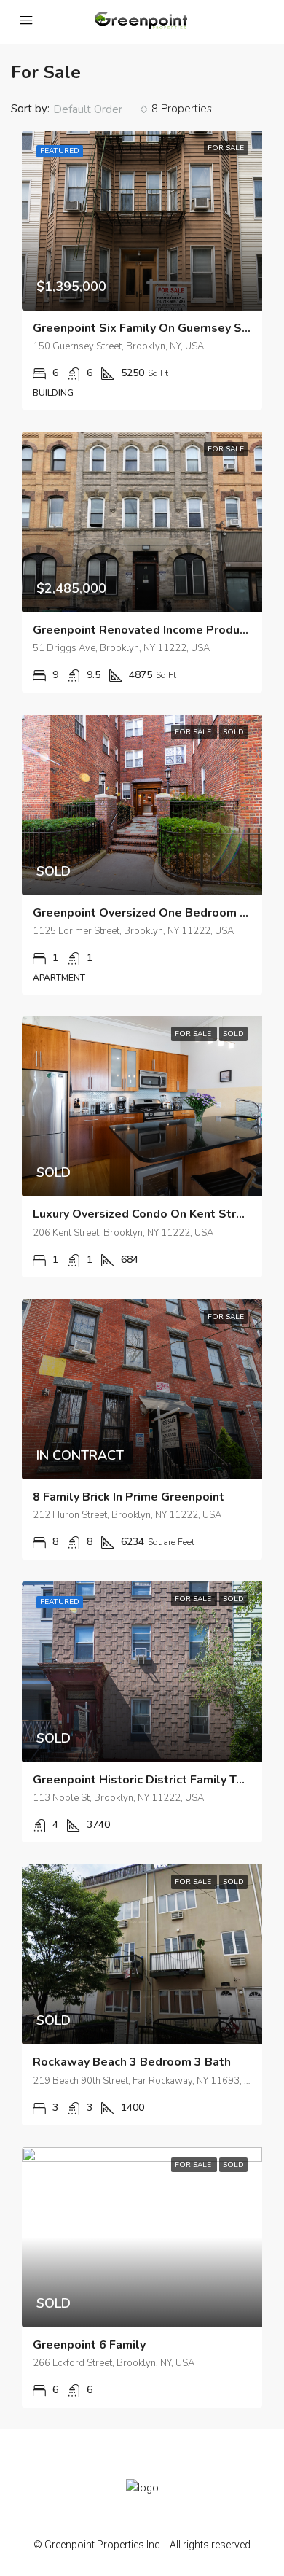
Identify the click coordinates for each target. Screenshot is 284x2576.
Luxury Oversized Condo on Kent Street (144, 1214)
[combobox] (100, 109)
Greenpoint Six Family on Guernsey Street (152, 328)
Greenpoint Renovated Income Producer (145, 630)
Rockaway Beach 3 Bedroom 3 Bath (132, 2062)
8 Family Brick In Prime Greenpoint (129, 1497)
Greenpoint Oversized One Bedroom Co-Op (154, 913)
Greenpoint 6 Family (89, 2345)
